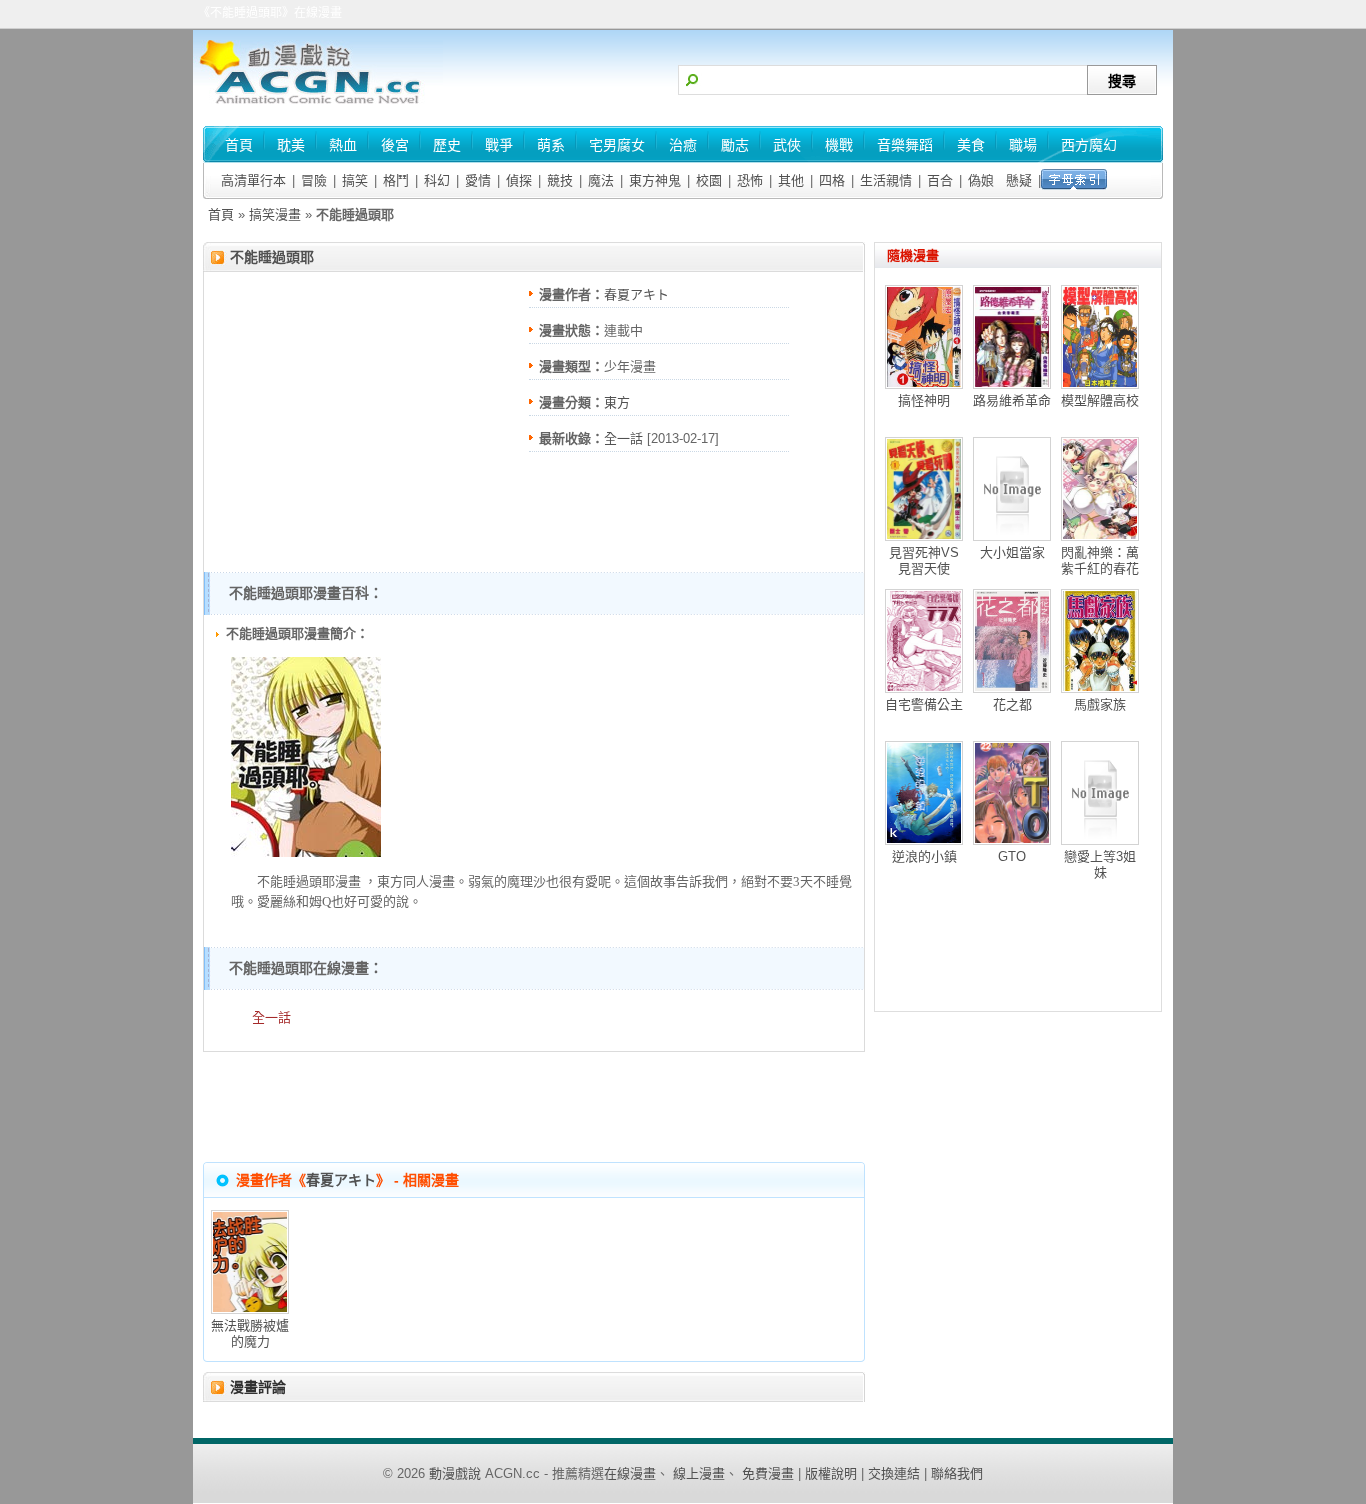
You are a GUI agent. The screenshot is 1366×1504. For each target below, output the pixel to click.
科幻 (437, 180)
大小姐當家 (1012, 552)
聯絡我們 (957, 1473)
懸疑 (1019, 180)
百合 (940, 180)
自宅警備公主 (924, 704)
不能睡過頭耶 (272, 257)
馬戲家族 (1100, 704)
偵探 (519, 180)
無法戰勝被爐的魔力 (250, 1333)
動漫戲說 (455, 1473)
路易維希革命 (1012, 400)
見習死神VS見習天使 (924, 560)
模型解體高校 (1100, 400)
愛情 (478, 180)
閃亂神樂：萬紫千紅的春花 (1100, 560)
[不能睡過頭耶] (306, 852)
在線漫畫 (630, 1473)
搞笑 (355, 180)
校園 (709, 180)
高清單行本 (253, 180)
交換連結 (894, 1473)
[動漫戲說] (318, 105)
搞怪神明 (924, 400)
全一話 (623, 438)
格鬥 (396, 180)
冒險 (314, 180)
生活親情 (886, 180)
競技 (560, 180)
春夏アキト (636, 294)
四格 (832, 180)
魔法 (601, 180)
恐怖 (750, 180)
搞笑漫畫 (275, 214)
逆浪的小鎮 (924, 856)
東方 (617, 402)
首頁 (221, 214)
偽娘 (981, 180)
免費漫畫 (768, 1473)
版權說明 (831, 1473)
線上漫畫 (699, 1473)
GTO (1012, 856)
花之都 (1012, 704)
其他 (791, 180)
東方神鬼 (655, 180)
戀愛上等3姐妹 (1100, 864)
